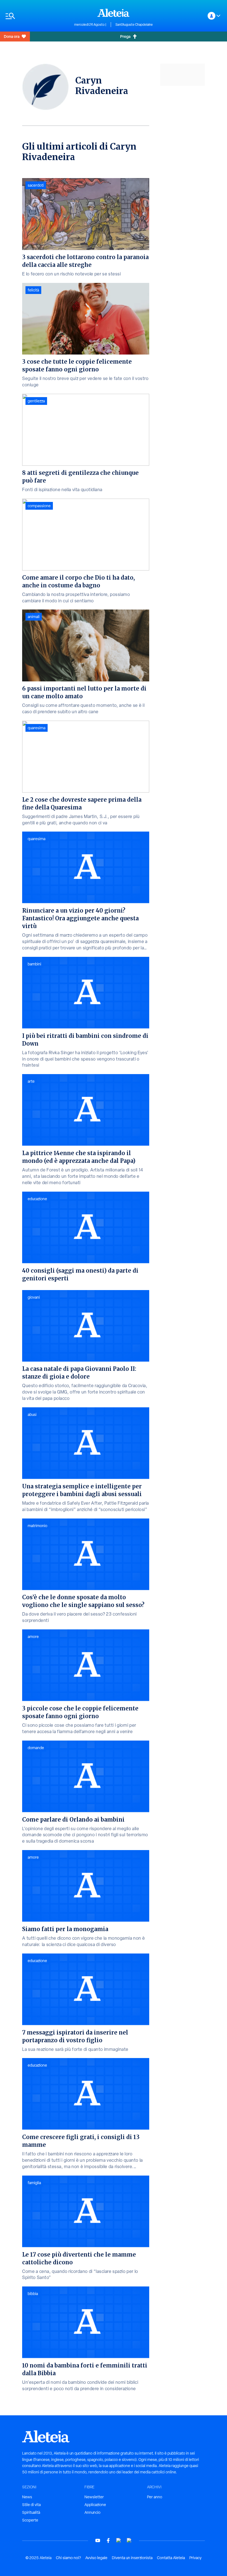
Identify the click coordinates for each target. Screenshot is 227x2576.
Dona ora (12, 36)
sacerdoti (36, 185)
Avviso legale (96, 2558)
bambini (34, 964)
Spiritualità (31, 2512)
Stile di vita (31, 2505)
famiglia (34, 2183)
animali (34, 617)
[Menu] (37, 16)
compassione (39, 506)
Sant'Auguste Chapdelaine (134, 25)
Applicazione (95, 2505)
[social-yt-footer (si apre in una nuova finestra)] (98, 2540)
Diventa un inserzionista (132, 2558)
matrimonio (38, 1526)
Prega (125, 36)
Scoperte (30, 2520)
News (27, 2497)
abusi (32, 1415)
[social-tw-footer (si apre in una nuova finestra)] (119, 2540)
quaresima (37, 728)
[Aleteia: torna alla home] (114, 13)
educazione (37, 1199)
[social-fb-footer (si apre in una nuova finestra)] (108, 2540)
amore (33, 1637)
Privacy (195, 2558)
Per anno (155, 2497)
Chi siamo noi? (68, 2558)
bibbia (33, 2294)
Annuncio (92, 2512)
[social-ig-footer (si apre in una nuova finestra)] (129, 2540)
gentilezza (36, 401)
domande (36, 1748)
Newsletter (94, 2497)
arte (31, 1081)
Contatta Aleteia (171, 2558)
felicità (33, 290)
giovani (34, 1297)
